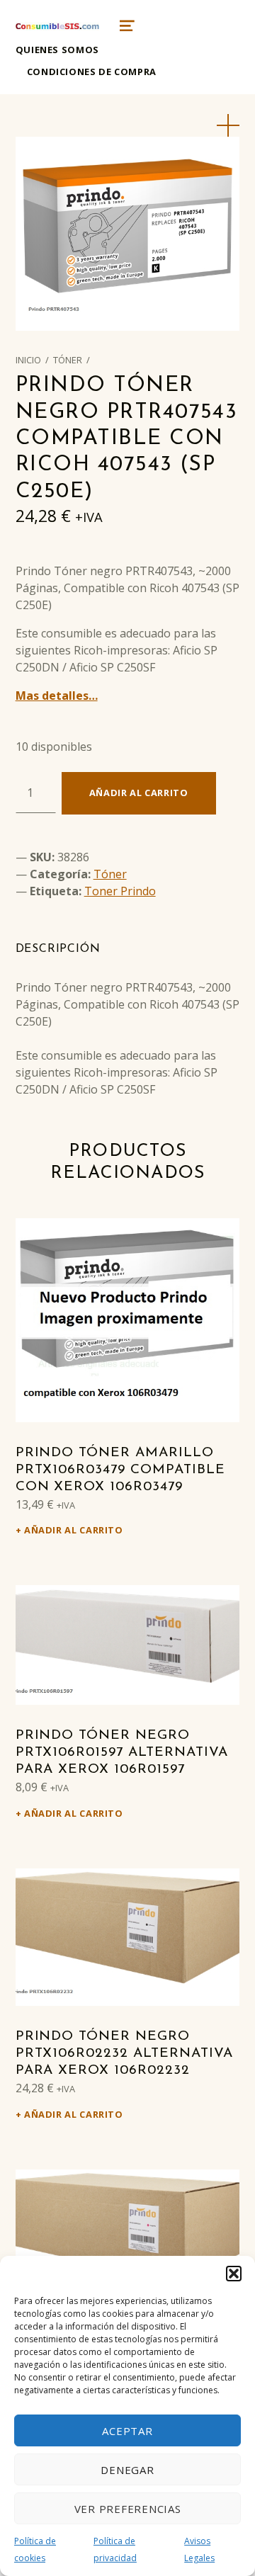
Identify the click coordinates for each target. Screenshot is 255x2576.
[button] (234, 2274)
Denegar (127, 2470)
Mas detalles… (57, 696)
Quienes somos (57, 50)
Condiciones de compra (92, 72)
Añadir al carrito (139, 793)
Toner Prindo (120, 891)
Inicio (28, 360)
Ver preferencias (128, 2509)
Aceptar (127, 2431)
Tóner (68, 360)
